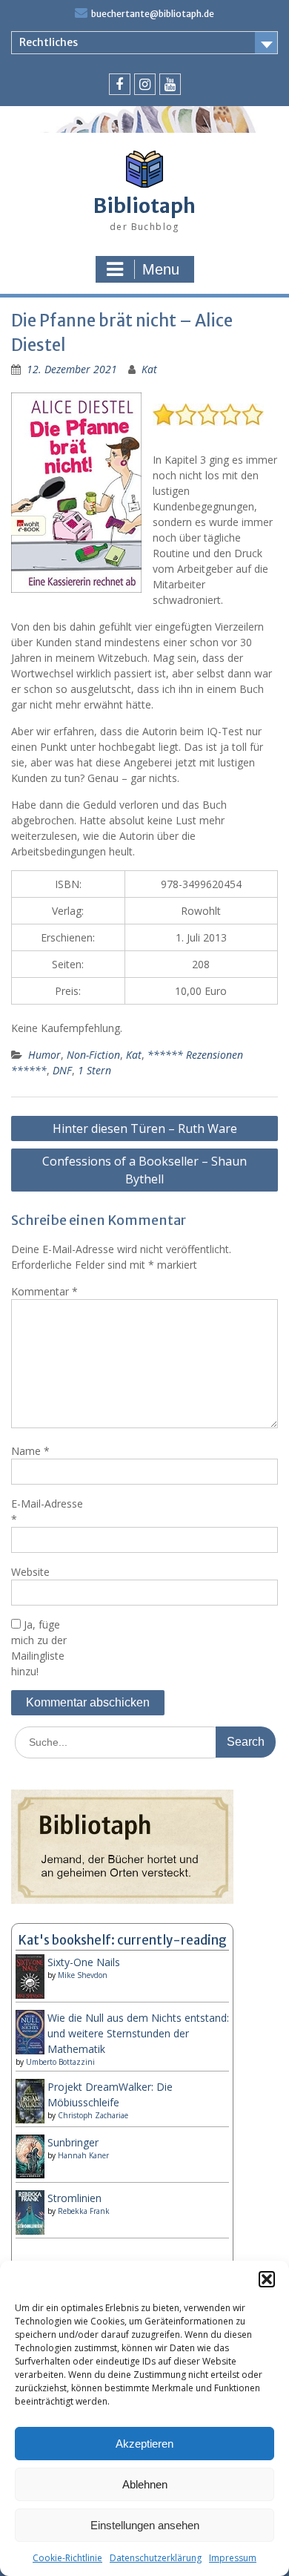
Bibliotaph (144, 206)
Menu (161, 269)
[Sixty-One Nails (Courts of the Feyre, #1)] (30, 1996)
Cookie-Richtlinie (67, 2558)
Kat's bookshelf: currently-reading (123, 1940)
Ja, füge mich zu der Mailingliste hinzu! (39, 1648)
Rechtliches (49, 42)
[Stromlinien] (30, 2231)
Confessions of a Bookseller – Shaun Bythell (144, 1170)
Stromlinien (74, 2198)
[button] (267, 2279)
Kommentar (44, 1291)
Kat (149, 369)
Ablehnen (145, 2484)
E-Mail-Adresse (47, 1511)
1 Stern (94, 1070)
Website (30, 1572)
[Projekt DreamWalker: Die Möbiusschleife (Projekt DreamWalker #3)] (30, 2121)
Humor (44, 1055)
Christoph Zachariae (93, 2115)
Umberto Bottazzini (60, 2062)
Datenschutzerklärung (156, 2558)
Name (30, 1451)
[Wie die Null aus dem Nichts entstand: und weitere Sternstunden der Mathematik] (30, 2051)
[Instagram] (145, 84)
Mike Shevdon (83, 1975)
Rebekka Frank (84, 2211)
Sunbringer (73, 2142)
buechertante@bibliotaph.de (153, 14)
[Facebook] (120, 84)
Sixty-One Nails (84, 1962)
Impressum (233, 2558)
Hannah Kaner (83, 2155)
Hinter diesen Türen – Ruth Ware (145, 1128)
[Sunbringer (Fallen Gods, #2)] (30, 2174)
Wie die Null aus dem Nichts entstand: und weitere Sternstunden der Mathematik (138, 2033)
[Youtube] (170, 84)
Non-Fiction (93, 1055)
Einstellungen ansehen (145, 2525)
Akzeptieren (144, 2444)
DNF (62, 1070)
